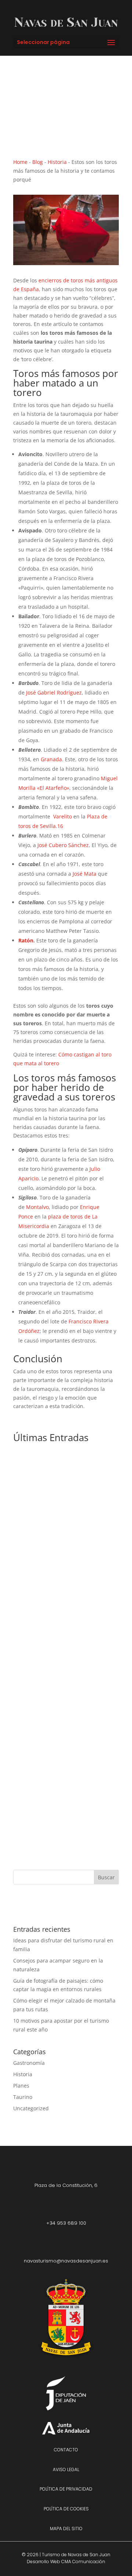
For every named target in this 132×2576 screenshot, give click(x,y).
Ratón (26, 940)
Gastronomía (29, 2063)
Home (20, 162)
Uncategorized (31, 2108)
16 (60, 826)
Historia (57, 162)
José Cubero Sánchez (63, 845)
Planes (33, 1559)
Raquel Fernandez (53, 1550)
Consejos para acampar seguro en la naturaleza (64, 1735)
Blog (38, 162)
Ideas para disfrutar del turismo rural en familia (65, 1540)
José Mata (85, 874)
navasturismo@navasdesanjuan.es (66, 2261)
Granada (51, 759)
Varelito (63, 816)
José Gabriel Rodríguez (54, 692)
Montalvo (37, 1207)
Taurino (23, 2097)
